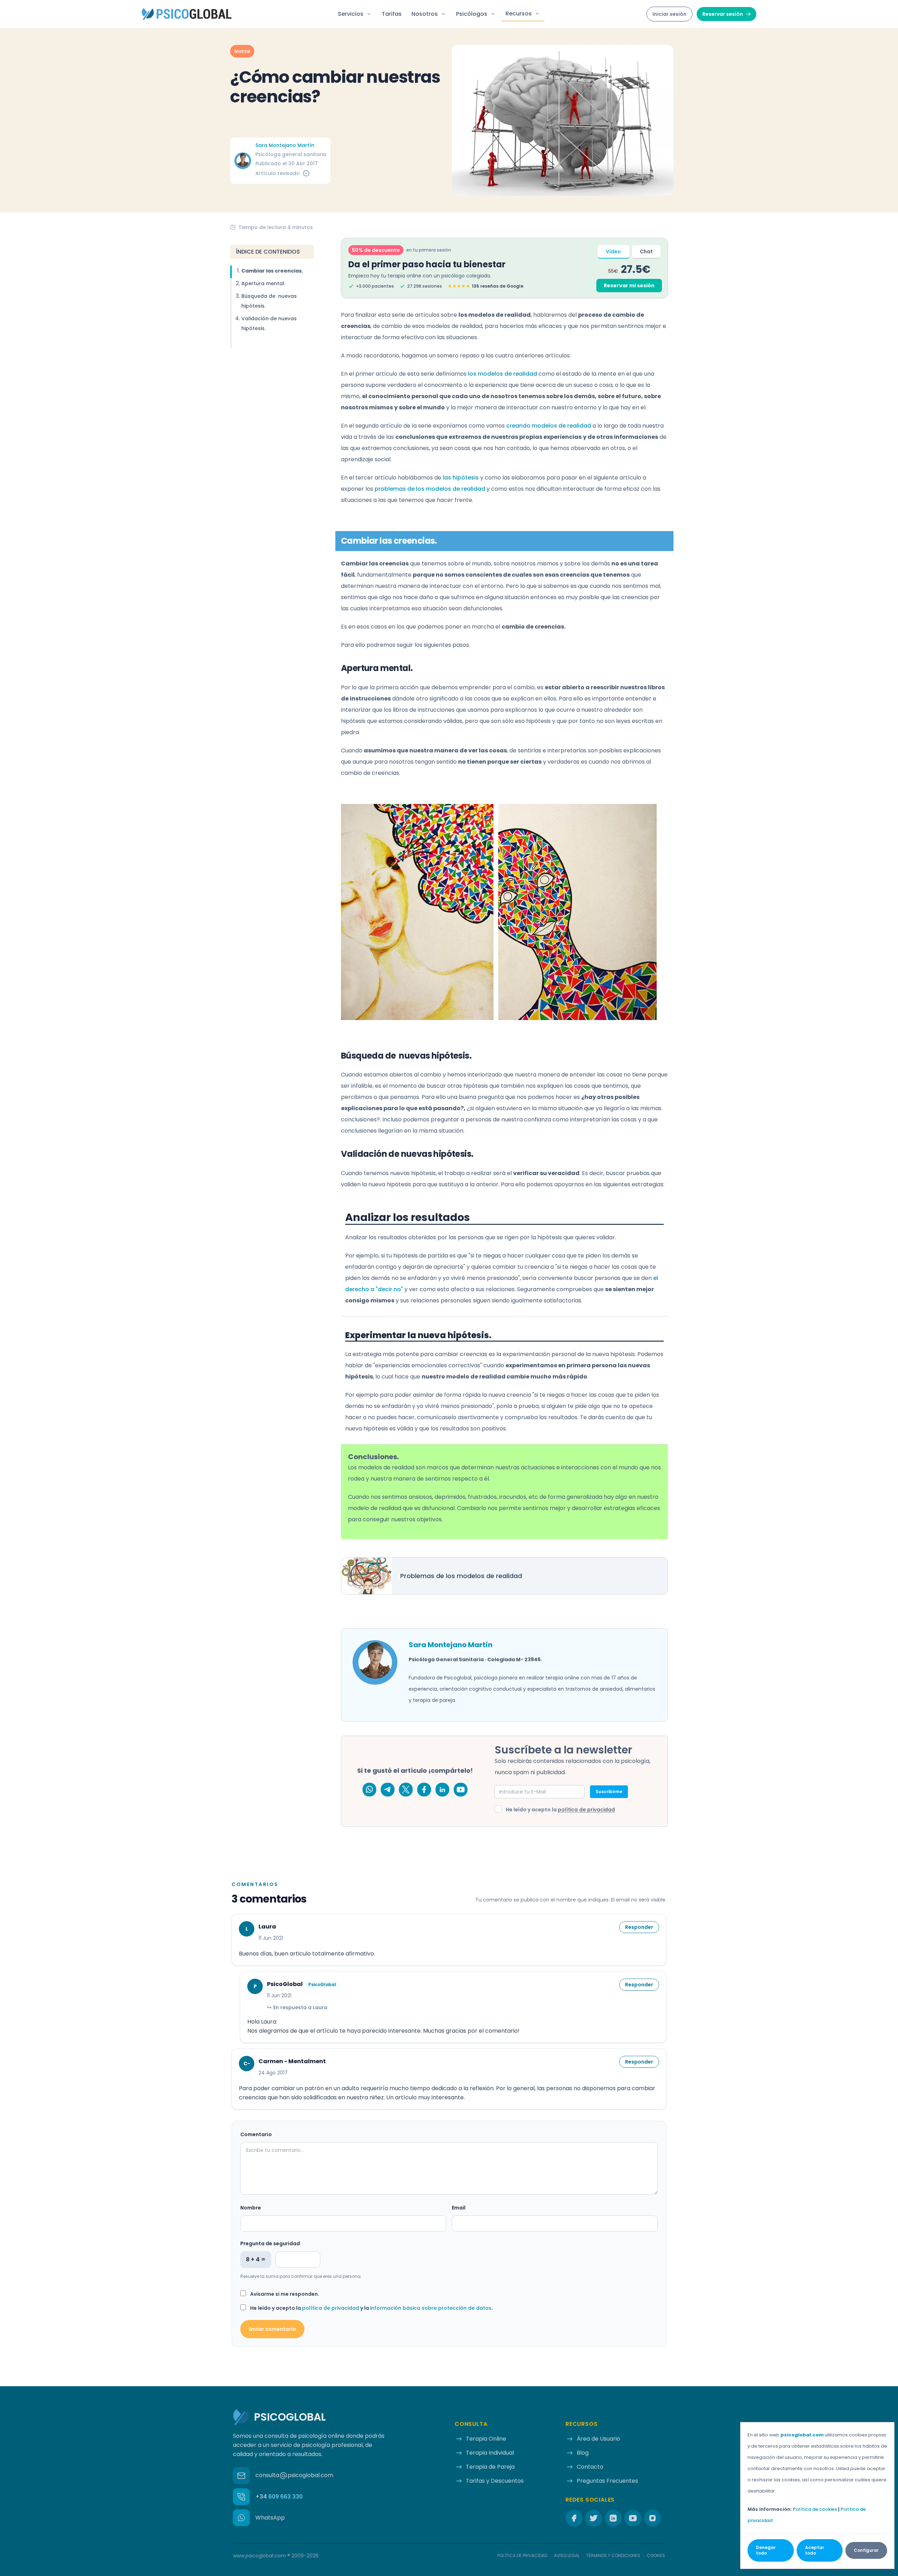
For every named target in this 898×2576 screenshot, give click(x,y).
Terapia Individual (490, 2453)
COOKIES (656, 2556)
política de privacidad (586, 1810)
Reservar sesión (723, 14)
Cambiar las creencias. (272, 271)
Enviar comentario (272, 2329)
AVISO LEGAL (567, 2556)
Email (459, 2208)
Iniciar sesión (669, 14)
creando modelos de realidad (549, 426)
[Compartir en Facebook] (424, 1790)
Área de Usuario (598, 2439)
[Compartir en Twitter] (406, 1790)
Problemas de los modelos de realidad (461, 1576)
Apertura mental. (263, 283)
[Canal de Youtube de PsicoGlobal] (461, 1790)
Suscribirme (609, 1792)
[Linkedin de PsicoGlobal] (613, 2518)
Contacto (590, 2467)
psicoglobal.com (802, 2435)
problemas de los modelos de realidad (430, 489)
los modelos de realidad (502, 374)
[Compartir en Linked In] (442, 1790)
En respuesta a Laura (297, 2007)
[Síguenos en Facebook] (574, 2518)
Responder (639, 1927)
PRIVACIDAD (522, 2556)
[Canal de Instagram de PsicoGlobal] (652, 2518)
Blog (583, 2453)
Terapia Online (486, 2439)
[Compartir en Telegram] (388, 1790)
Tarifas (392, 14)
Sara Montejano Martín (285, 145)
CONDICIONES (613, 2556)
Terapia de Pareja (490, 2467)
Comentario (256, 2134)
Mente (242, 51)
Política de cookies (815, 2509)
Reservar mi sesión (629, 286)
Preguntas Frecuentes (607, 2481)
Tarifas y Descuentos (495, 2481)
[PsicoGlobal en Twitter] (594, 2518)
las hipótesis (461, 478)
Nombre (251, 2208)
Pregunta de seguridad (270, 2243)
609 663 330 (279, 2497)
